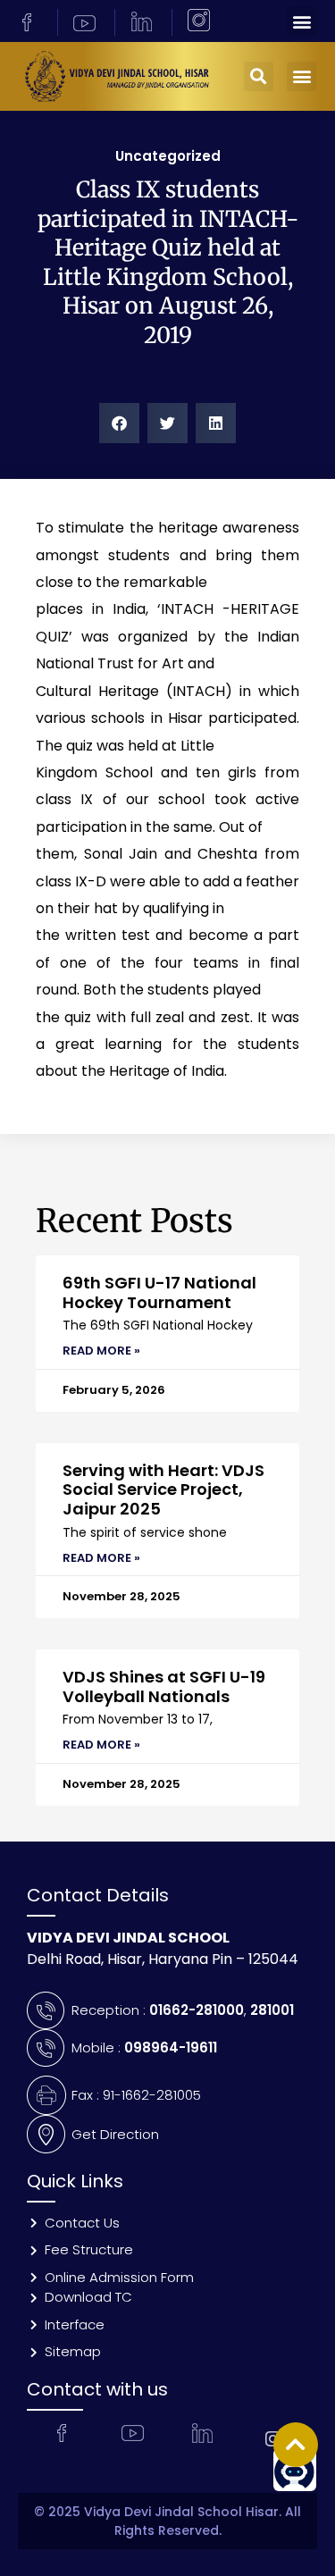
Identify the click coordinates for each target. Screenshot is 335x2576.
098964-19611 (171, 2047)
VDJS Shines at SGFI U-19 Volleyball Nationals (164, 1687)
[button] (301, 21)
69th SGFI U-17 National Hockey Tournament (159, 1292)
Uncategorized (168, 156)
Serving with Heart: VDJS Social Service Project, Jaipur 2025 (163, 1489)
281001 (272, 2010)
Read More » (101, 1351)
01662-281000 (197, 2010)
